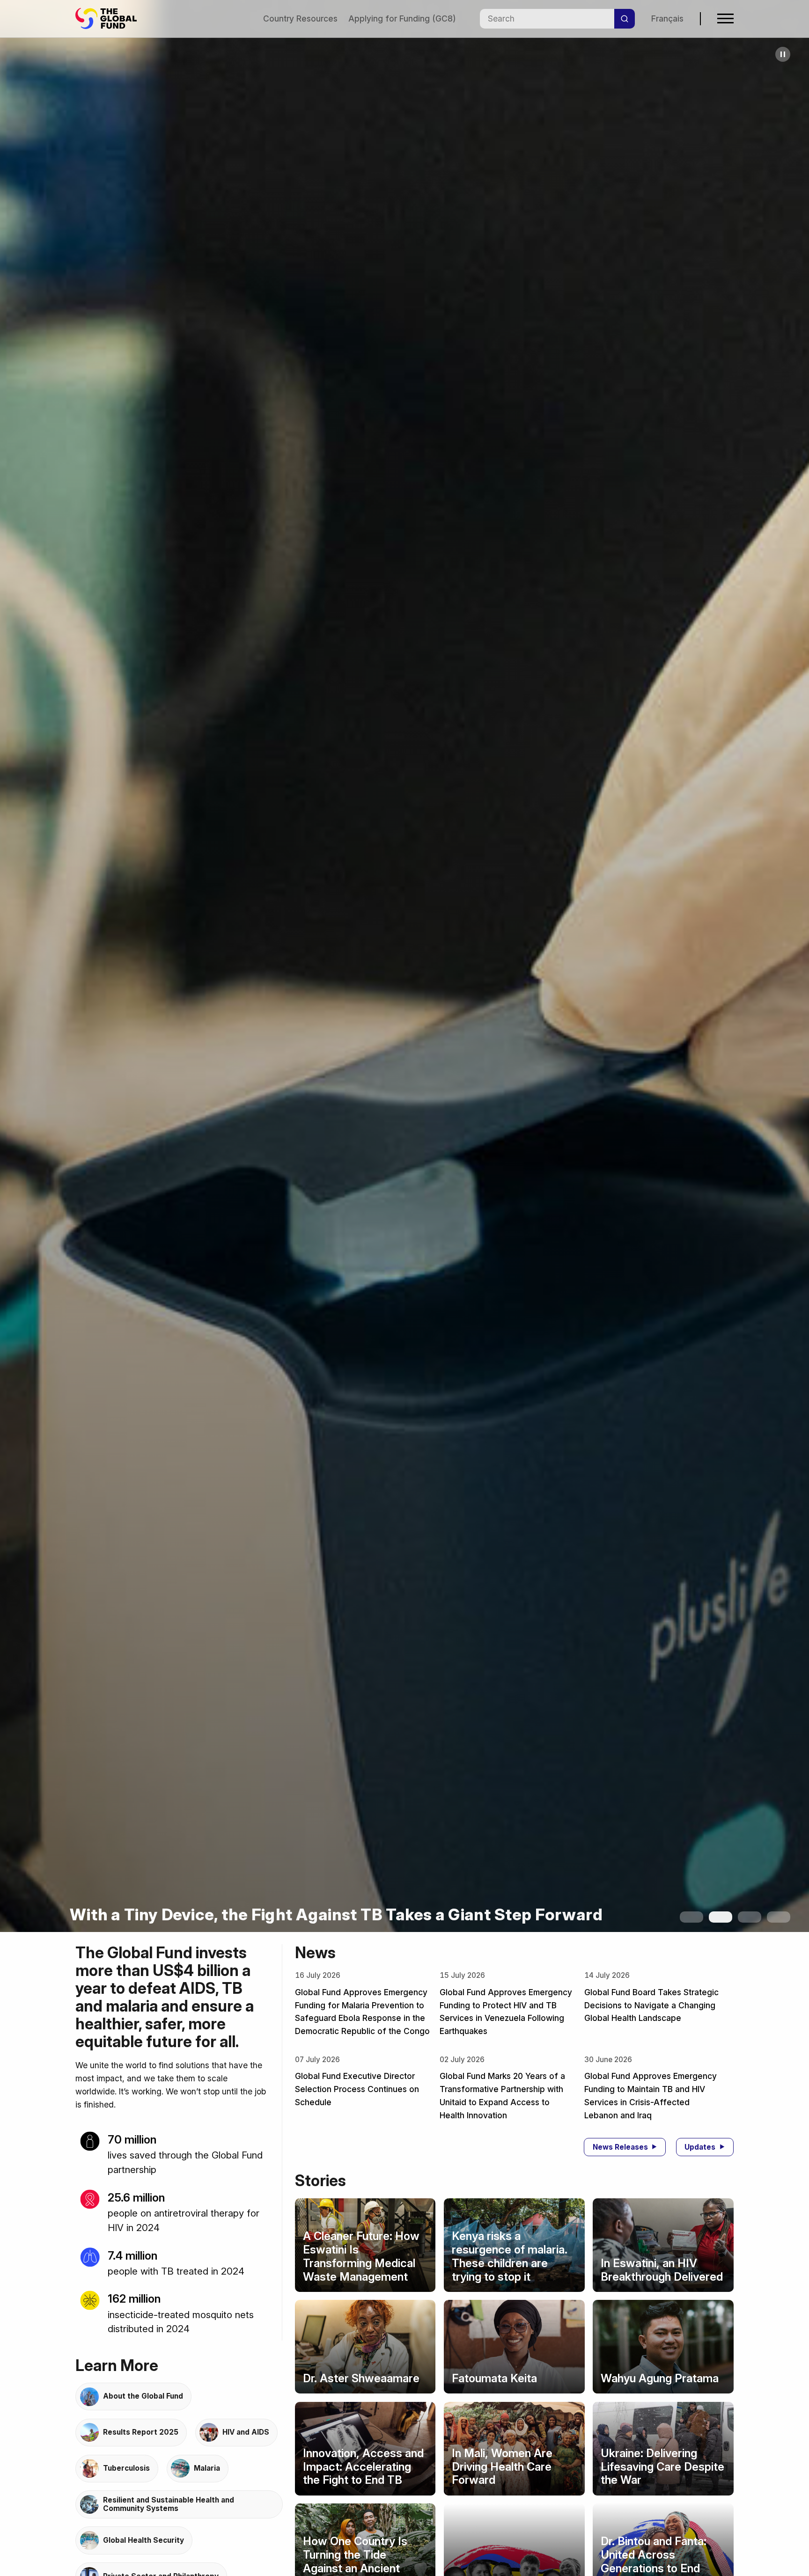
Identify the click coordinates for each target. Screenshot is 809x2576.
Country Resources (300, 18)
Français (667, 18)
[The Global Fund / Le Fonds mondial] (110, 18)
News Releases (620, 2147)
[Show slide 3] (750, 1917)
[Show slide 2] (721, 1917)
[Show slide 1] (691, 1917)
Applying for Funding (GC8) (402, 18)
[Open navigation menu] (725, 18)
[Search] (625, 19)
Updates (700, 2147)
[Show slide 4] (779, 1917)
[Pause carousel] (783, 54)
